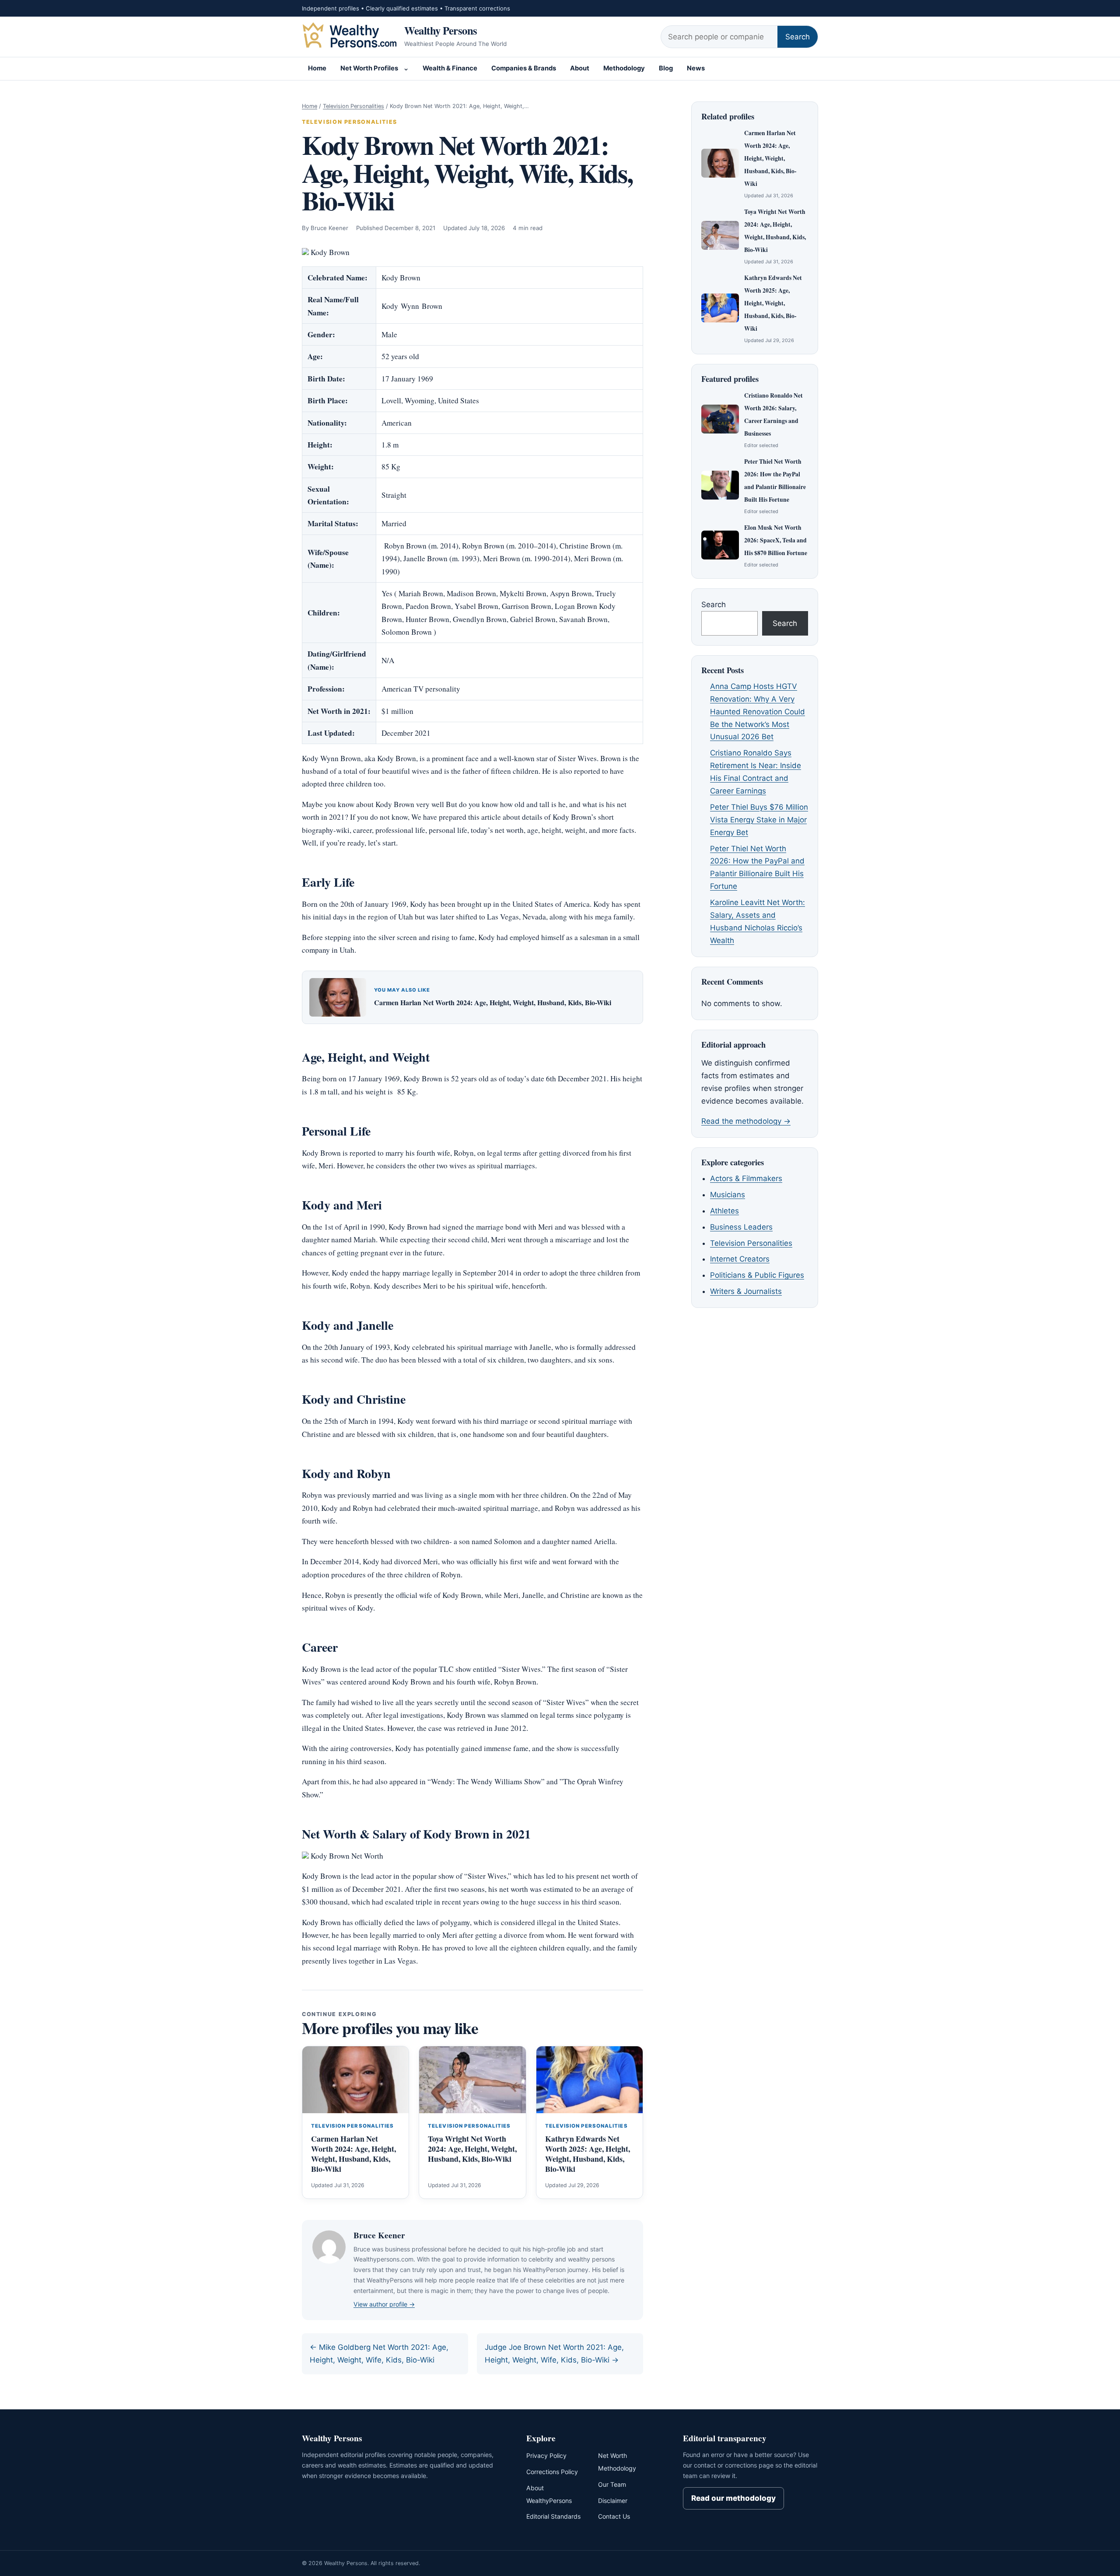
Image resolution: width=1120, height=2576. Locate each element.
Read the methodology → (746, 1121)
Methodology (624, 68)
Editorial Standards (553, 2516)
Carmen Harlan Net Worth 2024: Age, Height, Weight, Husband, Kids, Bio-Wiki (493, 1002)
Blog (666, 68)
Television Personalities (353, 106)
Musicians (728, 1195)
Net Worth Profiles (369, 68)
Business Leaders (741, 1227)
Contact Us (614, 2516)
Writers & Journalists (746, 1291)
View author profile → (384, 2304)
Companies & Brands (524, 68)
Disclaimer (613, 2501)
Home (317, 68)
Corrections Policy (552, 2472)
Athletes (724, 1211)
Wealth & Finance (450, 68)
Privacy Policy (546, 2455)
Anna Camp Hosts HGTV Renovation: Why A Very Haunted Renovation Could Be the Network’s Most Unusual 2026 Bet (758, 712)
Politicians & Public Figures (757, 1275)
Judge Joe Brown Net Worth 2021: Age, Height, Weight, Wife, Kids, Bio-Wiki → (554, 2354)
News (696, 68)
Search (798, 37)
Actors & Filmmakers (746, 1178)
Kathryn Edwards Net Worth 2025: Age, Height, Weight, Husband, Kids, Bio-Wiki (588, 2154)
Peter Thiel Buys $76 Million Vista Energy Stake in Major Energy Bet (759, 820)
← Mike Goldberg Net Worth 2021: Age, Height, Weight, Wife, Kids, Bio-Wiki (379, 2354)
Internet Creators (740, 1259)
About (580, 68)
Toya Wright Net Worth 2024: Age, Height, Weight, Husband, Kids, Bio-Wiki (472, 2149)
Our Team (612, 2484)
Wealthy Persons (441, 30)
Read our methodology (733, 2498)
